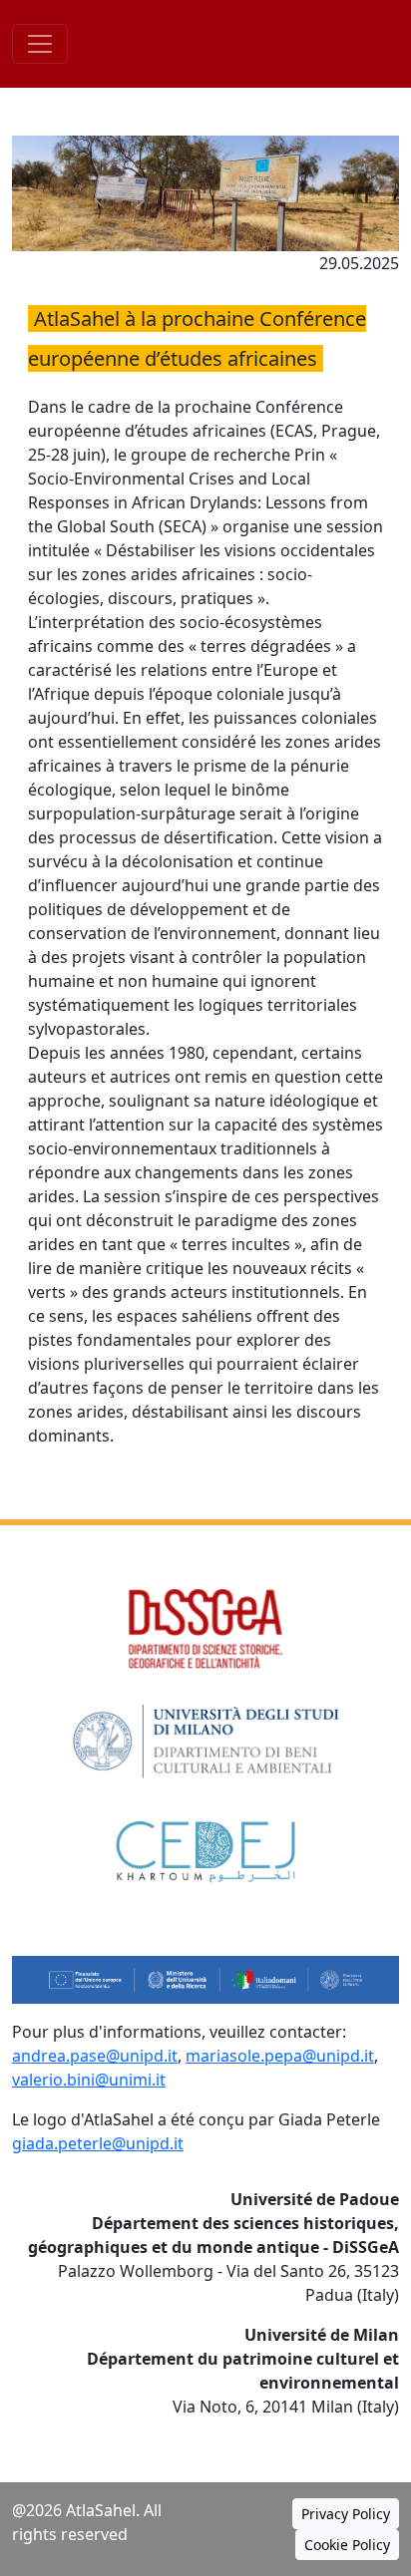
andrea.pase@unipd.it (95, 2056)
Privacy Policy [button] (346, 2514)
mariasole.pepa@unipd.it (280, 2056)
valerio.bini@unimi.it (89, 2080)
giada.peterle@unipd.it (98, 2143)
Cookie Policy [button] (347, 2545)
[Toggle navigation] (40, 44)
